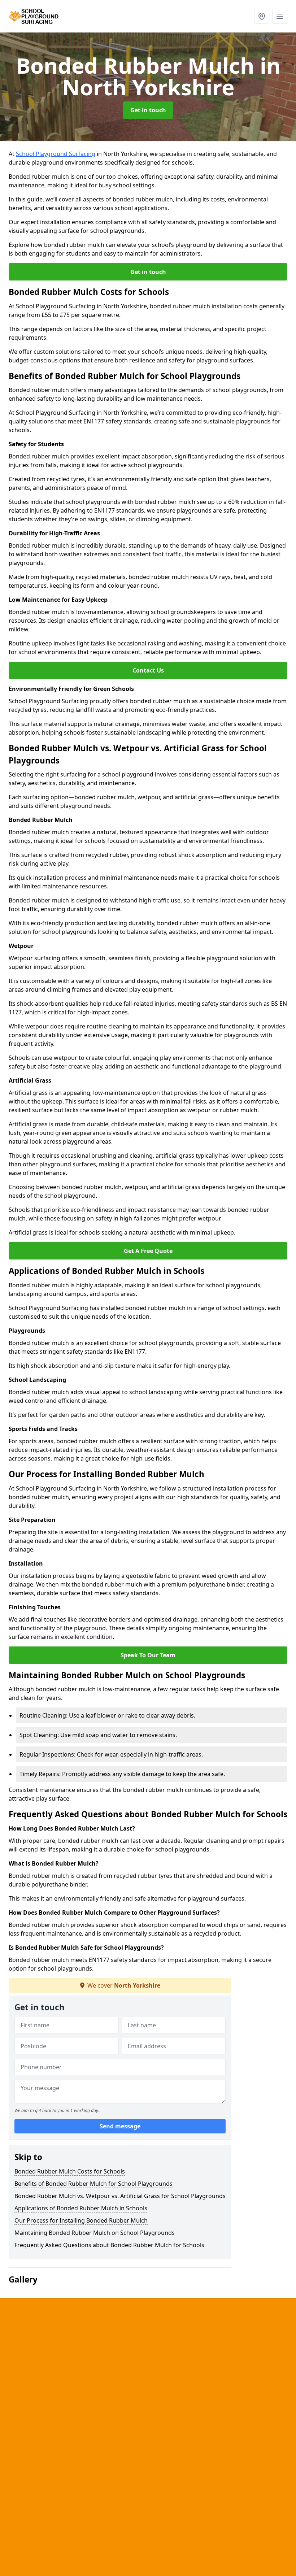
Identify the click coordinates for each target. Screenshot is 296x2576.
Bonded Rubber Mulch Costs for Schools (70, 2171)
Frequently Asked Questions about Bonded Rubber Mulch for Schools (109, 2245)
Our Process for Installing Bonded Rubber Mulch (81, 2220)
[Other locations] (262, 16)
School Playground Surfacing (56, 154)
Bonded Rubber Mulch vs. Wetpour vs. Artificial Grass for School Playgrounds (120, 2196)
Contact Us (148, 670)
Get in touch (148, 110)
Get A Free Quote (148, 1251)
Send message (120, 2126)
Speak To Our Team (148, 1655)
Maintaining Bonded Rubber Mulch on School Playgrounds (95, 2233)
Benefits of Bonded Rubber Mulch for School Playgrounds (93, 2184)
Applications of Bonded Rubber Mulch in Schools (81, 2208)
